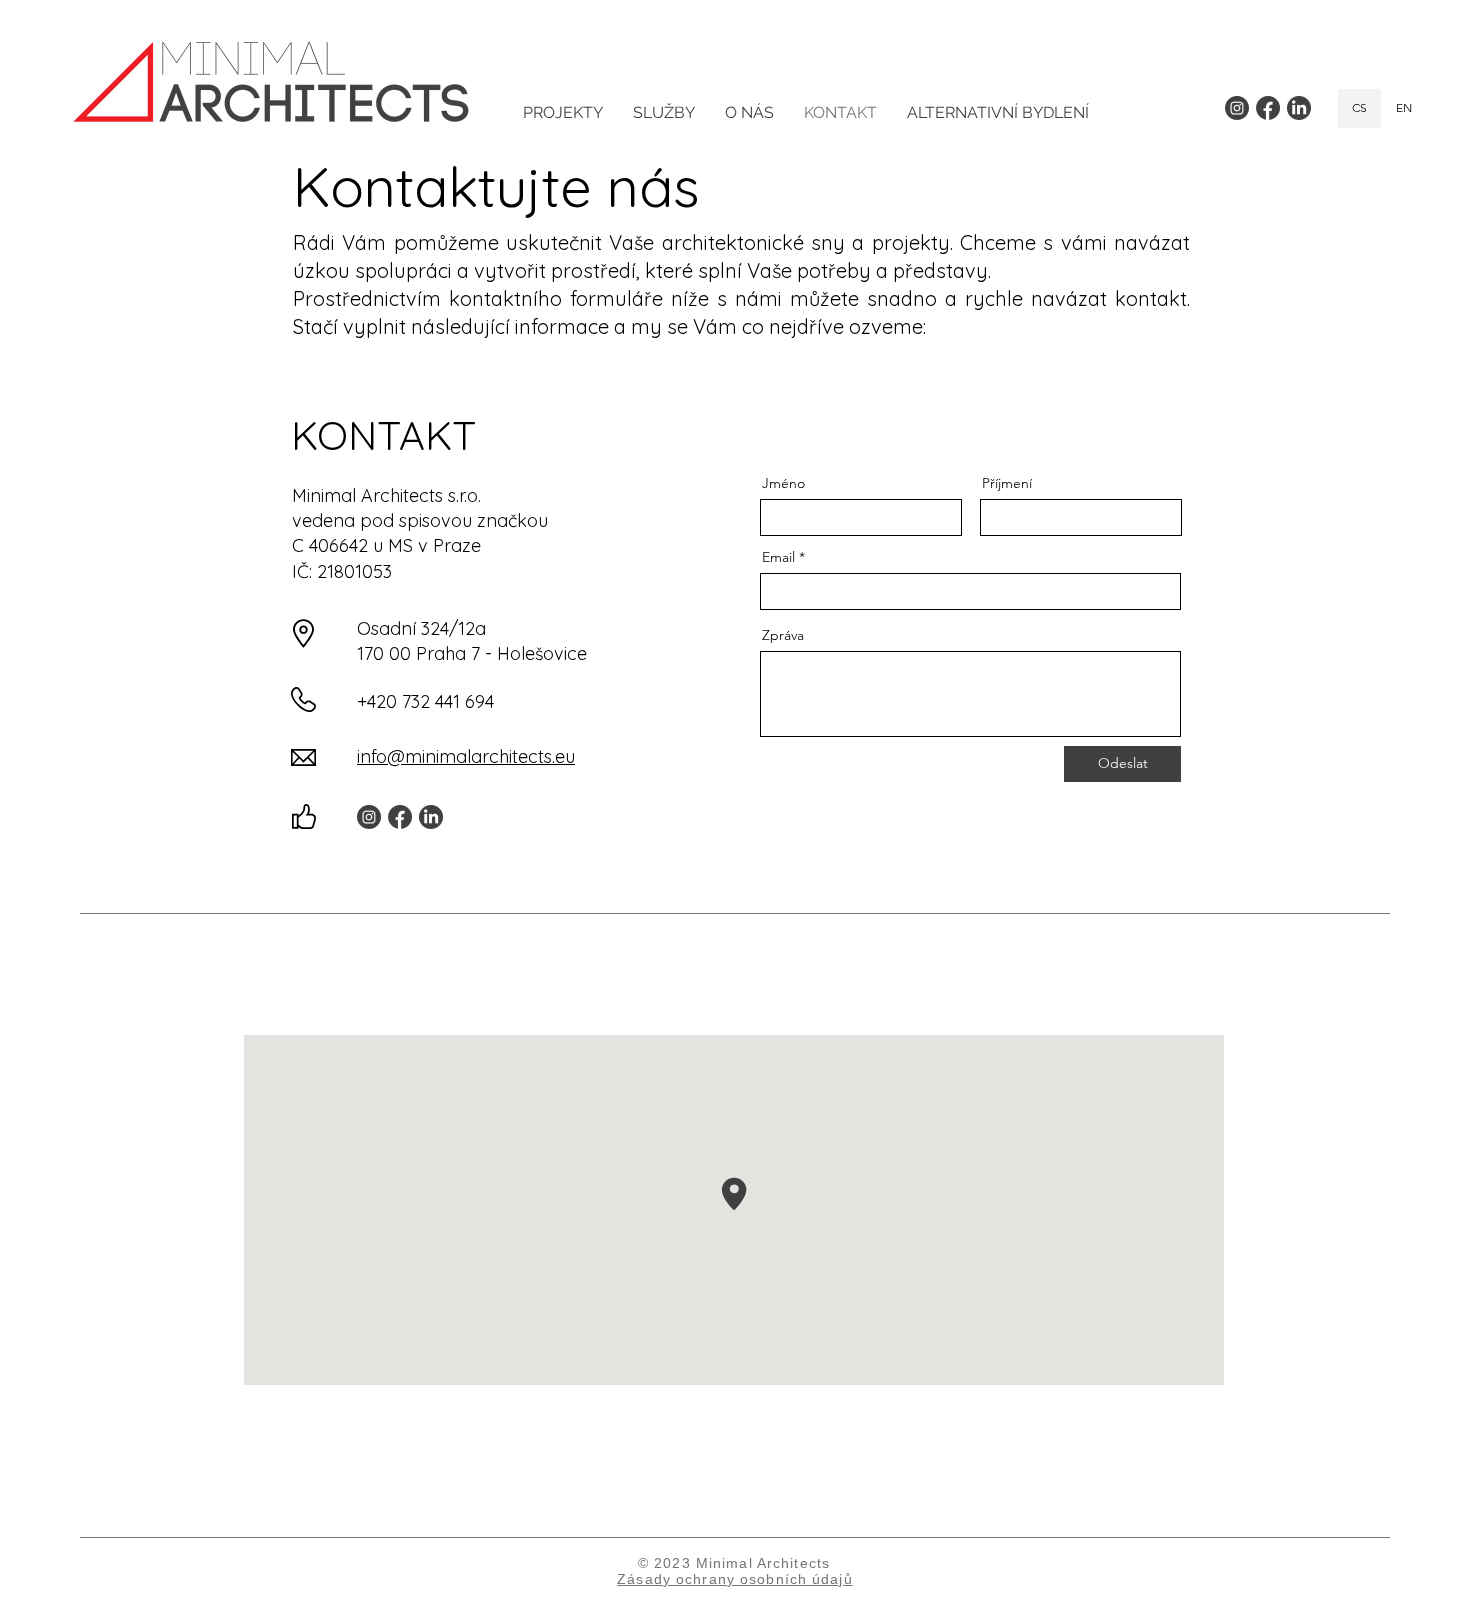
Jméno (783, 483)
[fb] (1268, 108)
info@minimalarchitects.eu (466, 756)
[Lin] (1299, 108)
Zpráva (783, 635)
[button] (664, 113)
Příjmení (1007, 483)
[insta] (1237, 108)
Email (778, 557)
